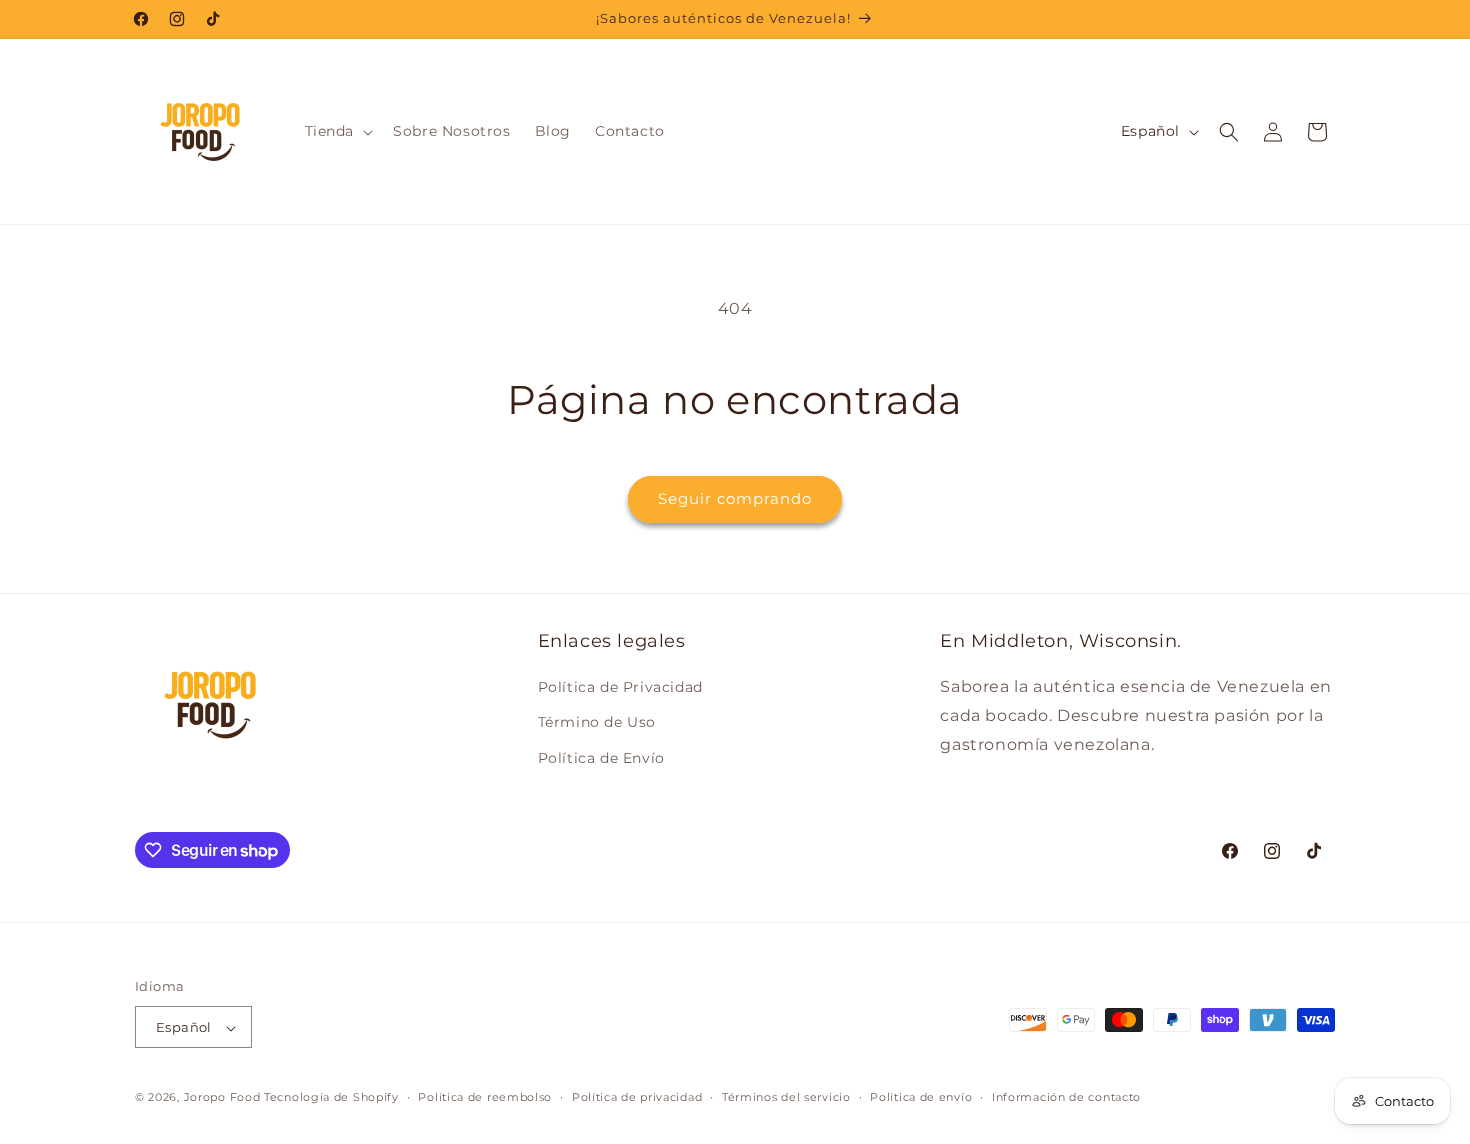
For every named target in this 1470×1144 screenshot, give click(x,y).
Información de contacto (1066, 1097)
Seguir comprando (735, 498)
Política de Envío (601, 758)
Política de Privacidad (620, 688)
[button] (337, 131)
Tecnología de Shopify (331, 1098)
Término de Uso (597, 723)
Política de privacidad (637, 1097)
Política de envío (921, 1097)
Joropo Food (222, 1098)
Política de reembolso (485, 1097)
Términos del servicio (786, 1097)
